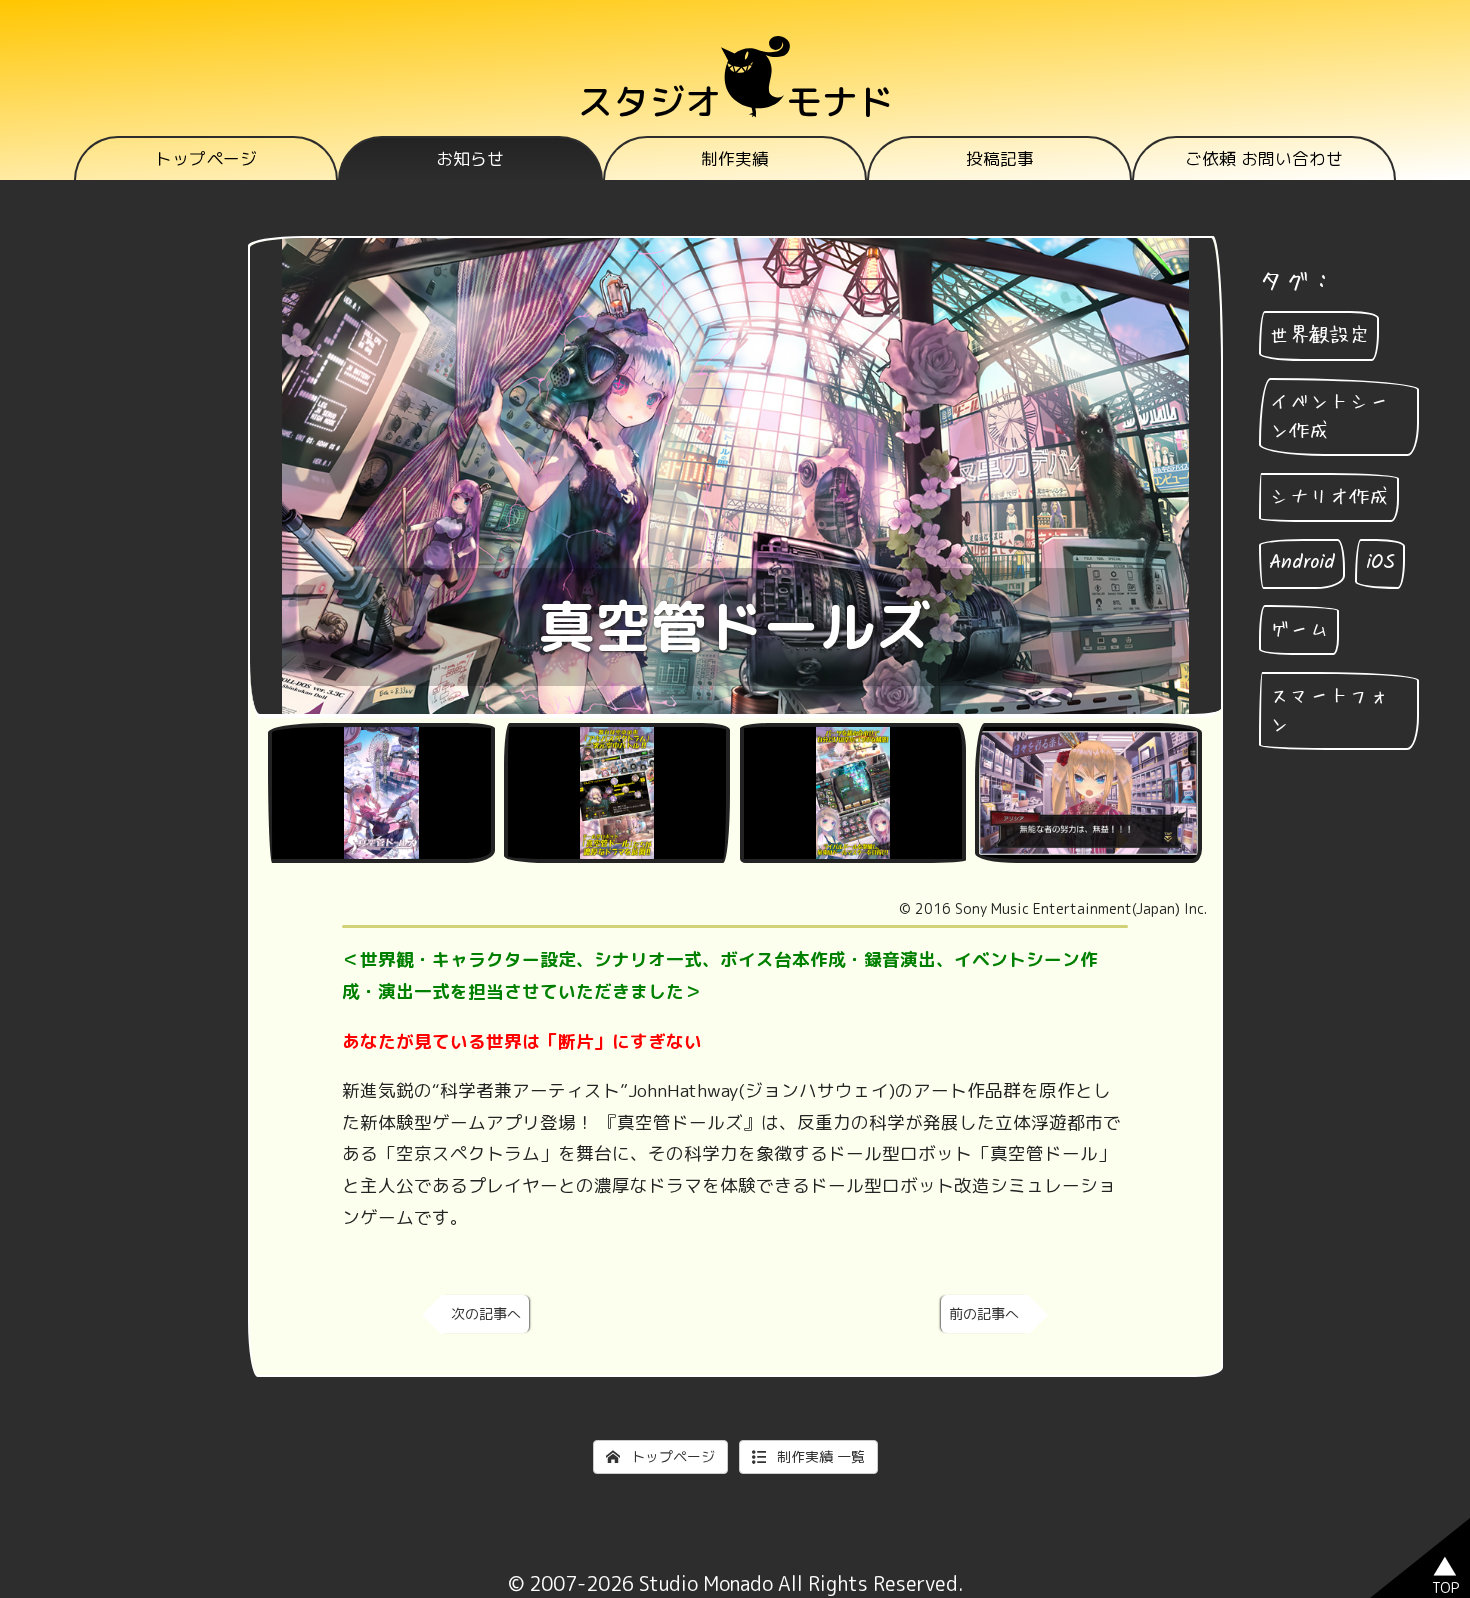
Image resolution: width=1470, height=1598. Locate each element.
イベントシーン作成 (1329, 416)
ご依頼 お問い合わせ (1264, 158)
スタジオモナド (735, 101)
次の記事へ (486, 1313)
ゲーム (1299, 630)
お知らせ (470, 158)
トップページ (206, 158)
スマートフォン (1329, 710)
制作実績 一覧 (819, 1456)
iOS (1380, 563)
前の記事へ (984, 1313)
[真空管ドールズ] (381, 793)
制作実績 (735, 158)
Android (1302, 563)
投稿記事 (1000, 158)
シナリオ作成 (1329, 497)
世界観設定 (1319, 336)
